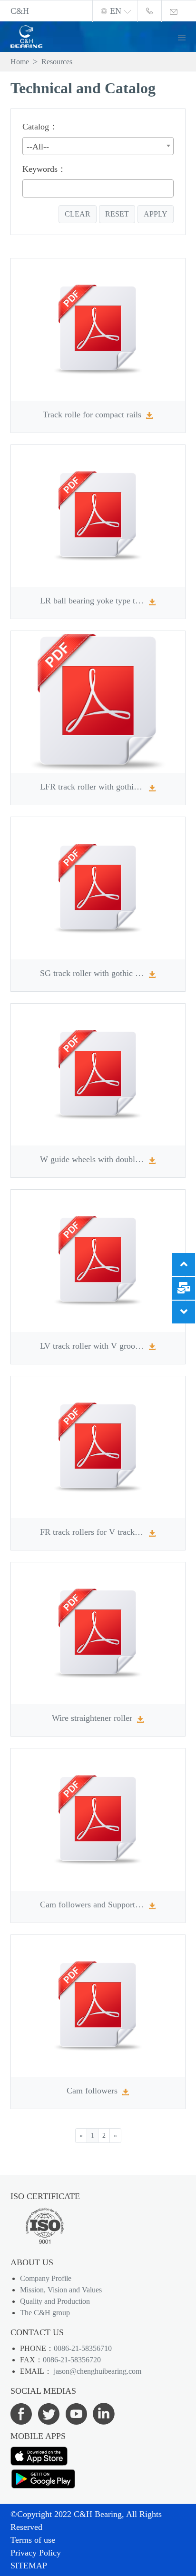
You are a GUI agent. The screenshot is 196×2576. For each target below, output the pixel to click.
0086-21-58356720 (72, 2360)
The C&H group (45, 2313)
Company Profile (46, 2278)
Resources (57, 62)
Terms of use (33, 2540)
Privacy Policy (36, 2553)
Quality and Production (55, 2301)
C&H (20, 11)
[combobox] (98, 146)
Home (20, 62)
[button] (186, 36)
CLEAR (78, 214)
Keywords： (44, 169)
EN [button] (116, 11)
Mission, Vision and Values (61, 2290)
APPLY (156, 214)
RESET (117, 214)
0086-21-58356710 (83, 2348)
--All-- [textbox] (38, 147)
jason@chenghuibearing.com (98, 2371)
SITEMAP (29, 2566)
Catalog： (40, 127)
